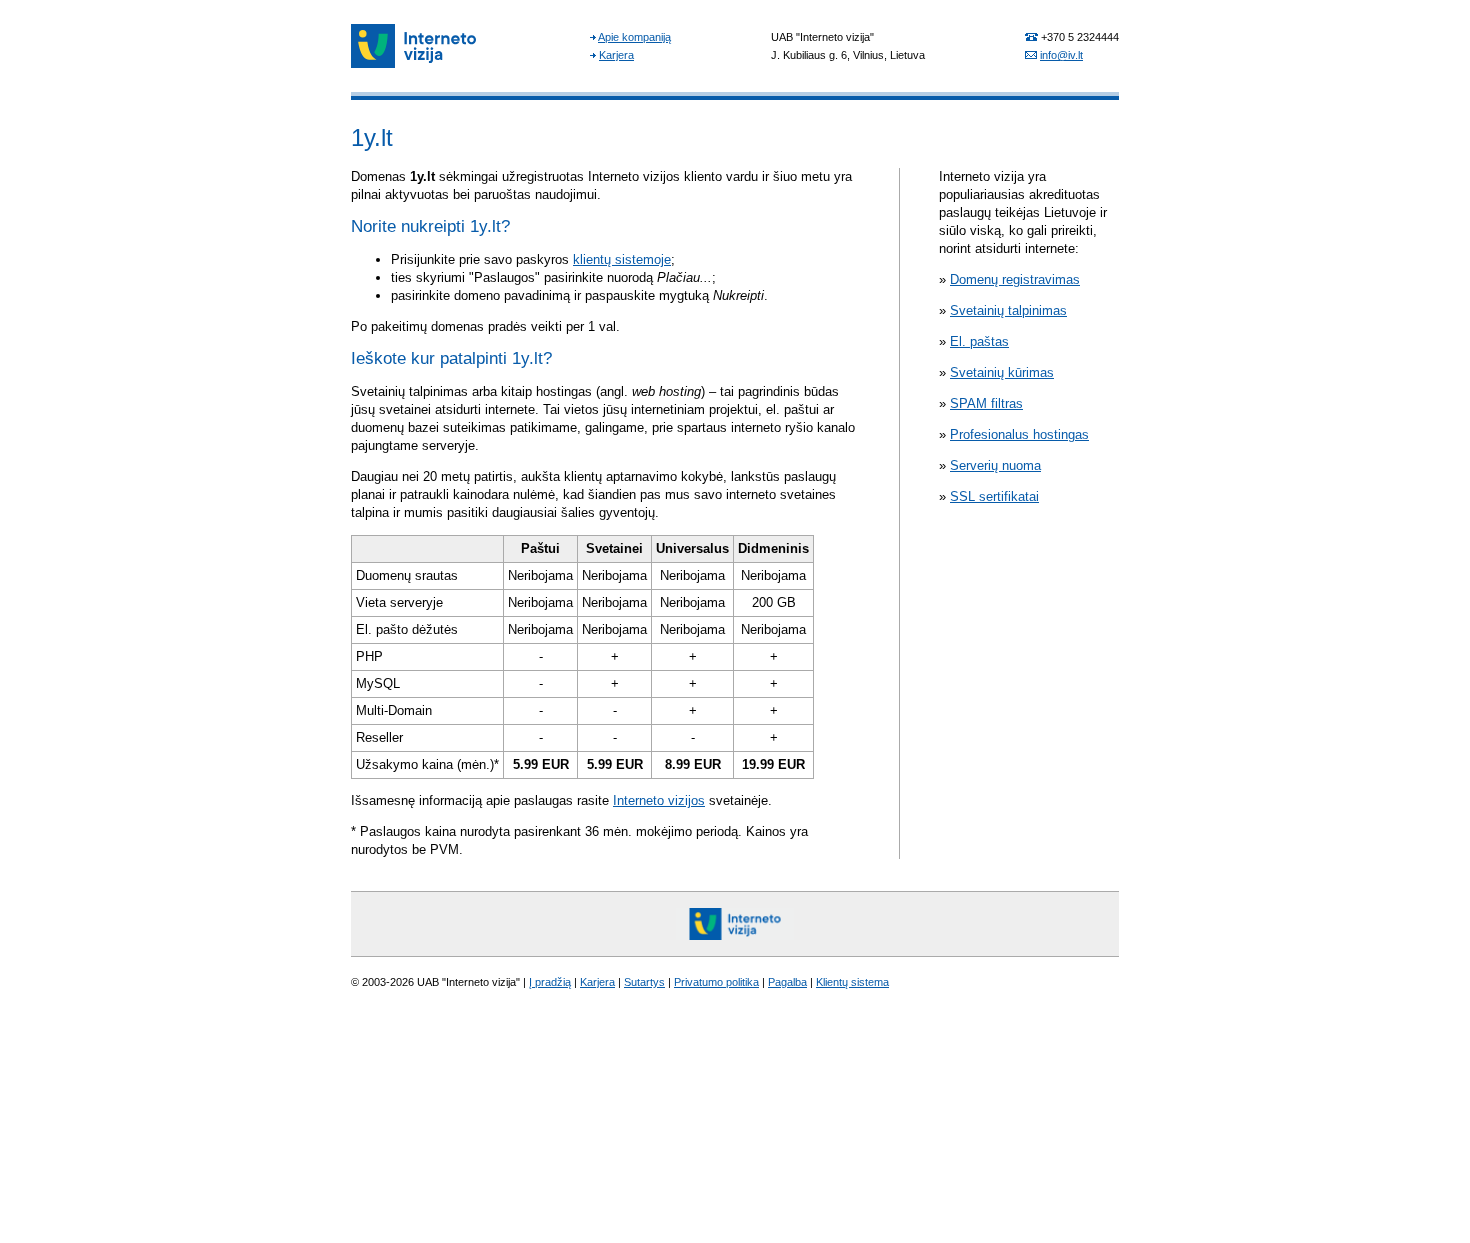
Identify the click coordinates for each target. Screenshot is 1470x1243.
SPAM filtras (986, 403)
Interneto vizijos (659, 800)
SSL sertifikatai (994, 496)
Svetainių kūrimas (1002, 372)
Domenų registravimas (1015, 279)
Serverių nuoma (995, 465)
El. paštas (979, 341)
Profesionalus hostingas (1019, 434)
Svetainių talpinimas (1008, 310)
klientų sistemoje (622, 259)
